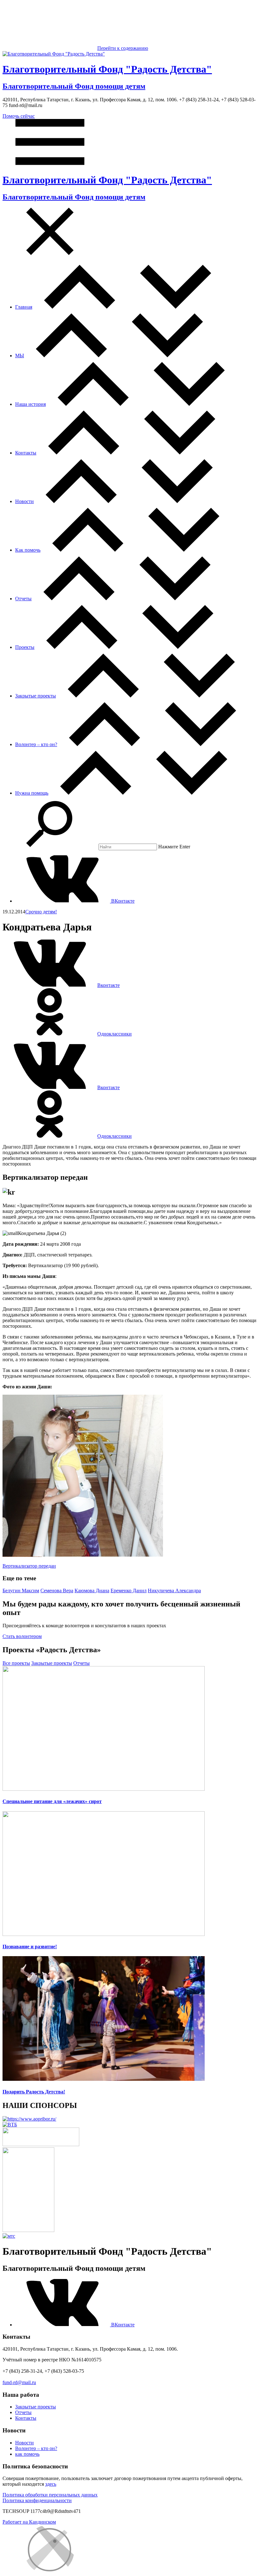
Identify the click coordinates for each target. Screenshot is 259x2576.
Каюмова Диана (92, 1591)
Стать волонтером (22, 1636)
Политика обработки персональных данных (50, 2495)
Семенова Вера (57, 1591)
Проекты (25, 647)
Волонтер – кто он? (36, 744)
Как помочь (28, 550)
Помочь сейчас (19, 116)
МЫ (20, 356)
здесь (51, 2484)
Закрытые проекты (36, 696)
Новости (24, 501)
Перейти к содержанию (123, 48)
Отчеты (23, 599)
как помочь (27, 2454)
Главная (24, 307)
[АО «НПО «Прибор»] (29, 2119)
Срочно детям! (41, 912)
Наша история (30, 404)
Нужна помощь (32, 793)
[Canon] (41, 2144)
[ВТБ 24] (10, 2125)
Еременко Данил (129, 1591)
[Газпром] (28, 2230)
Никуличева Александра (174, 1591)
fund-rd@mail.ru (19, 2382)
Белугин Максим (21, 1591)
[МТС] (9, 2236)
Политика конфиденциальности (37, 2500)
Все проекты (16, 1663)
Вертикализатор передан (29, 1566)
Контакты (26, 453)
